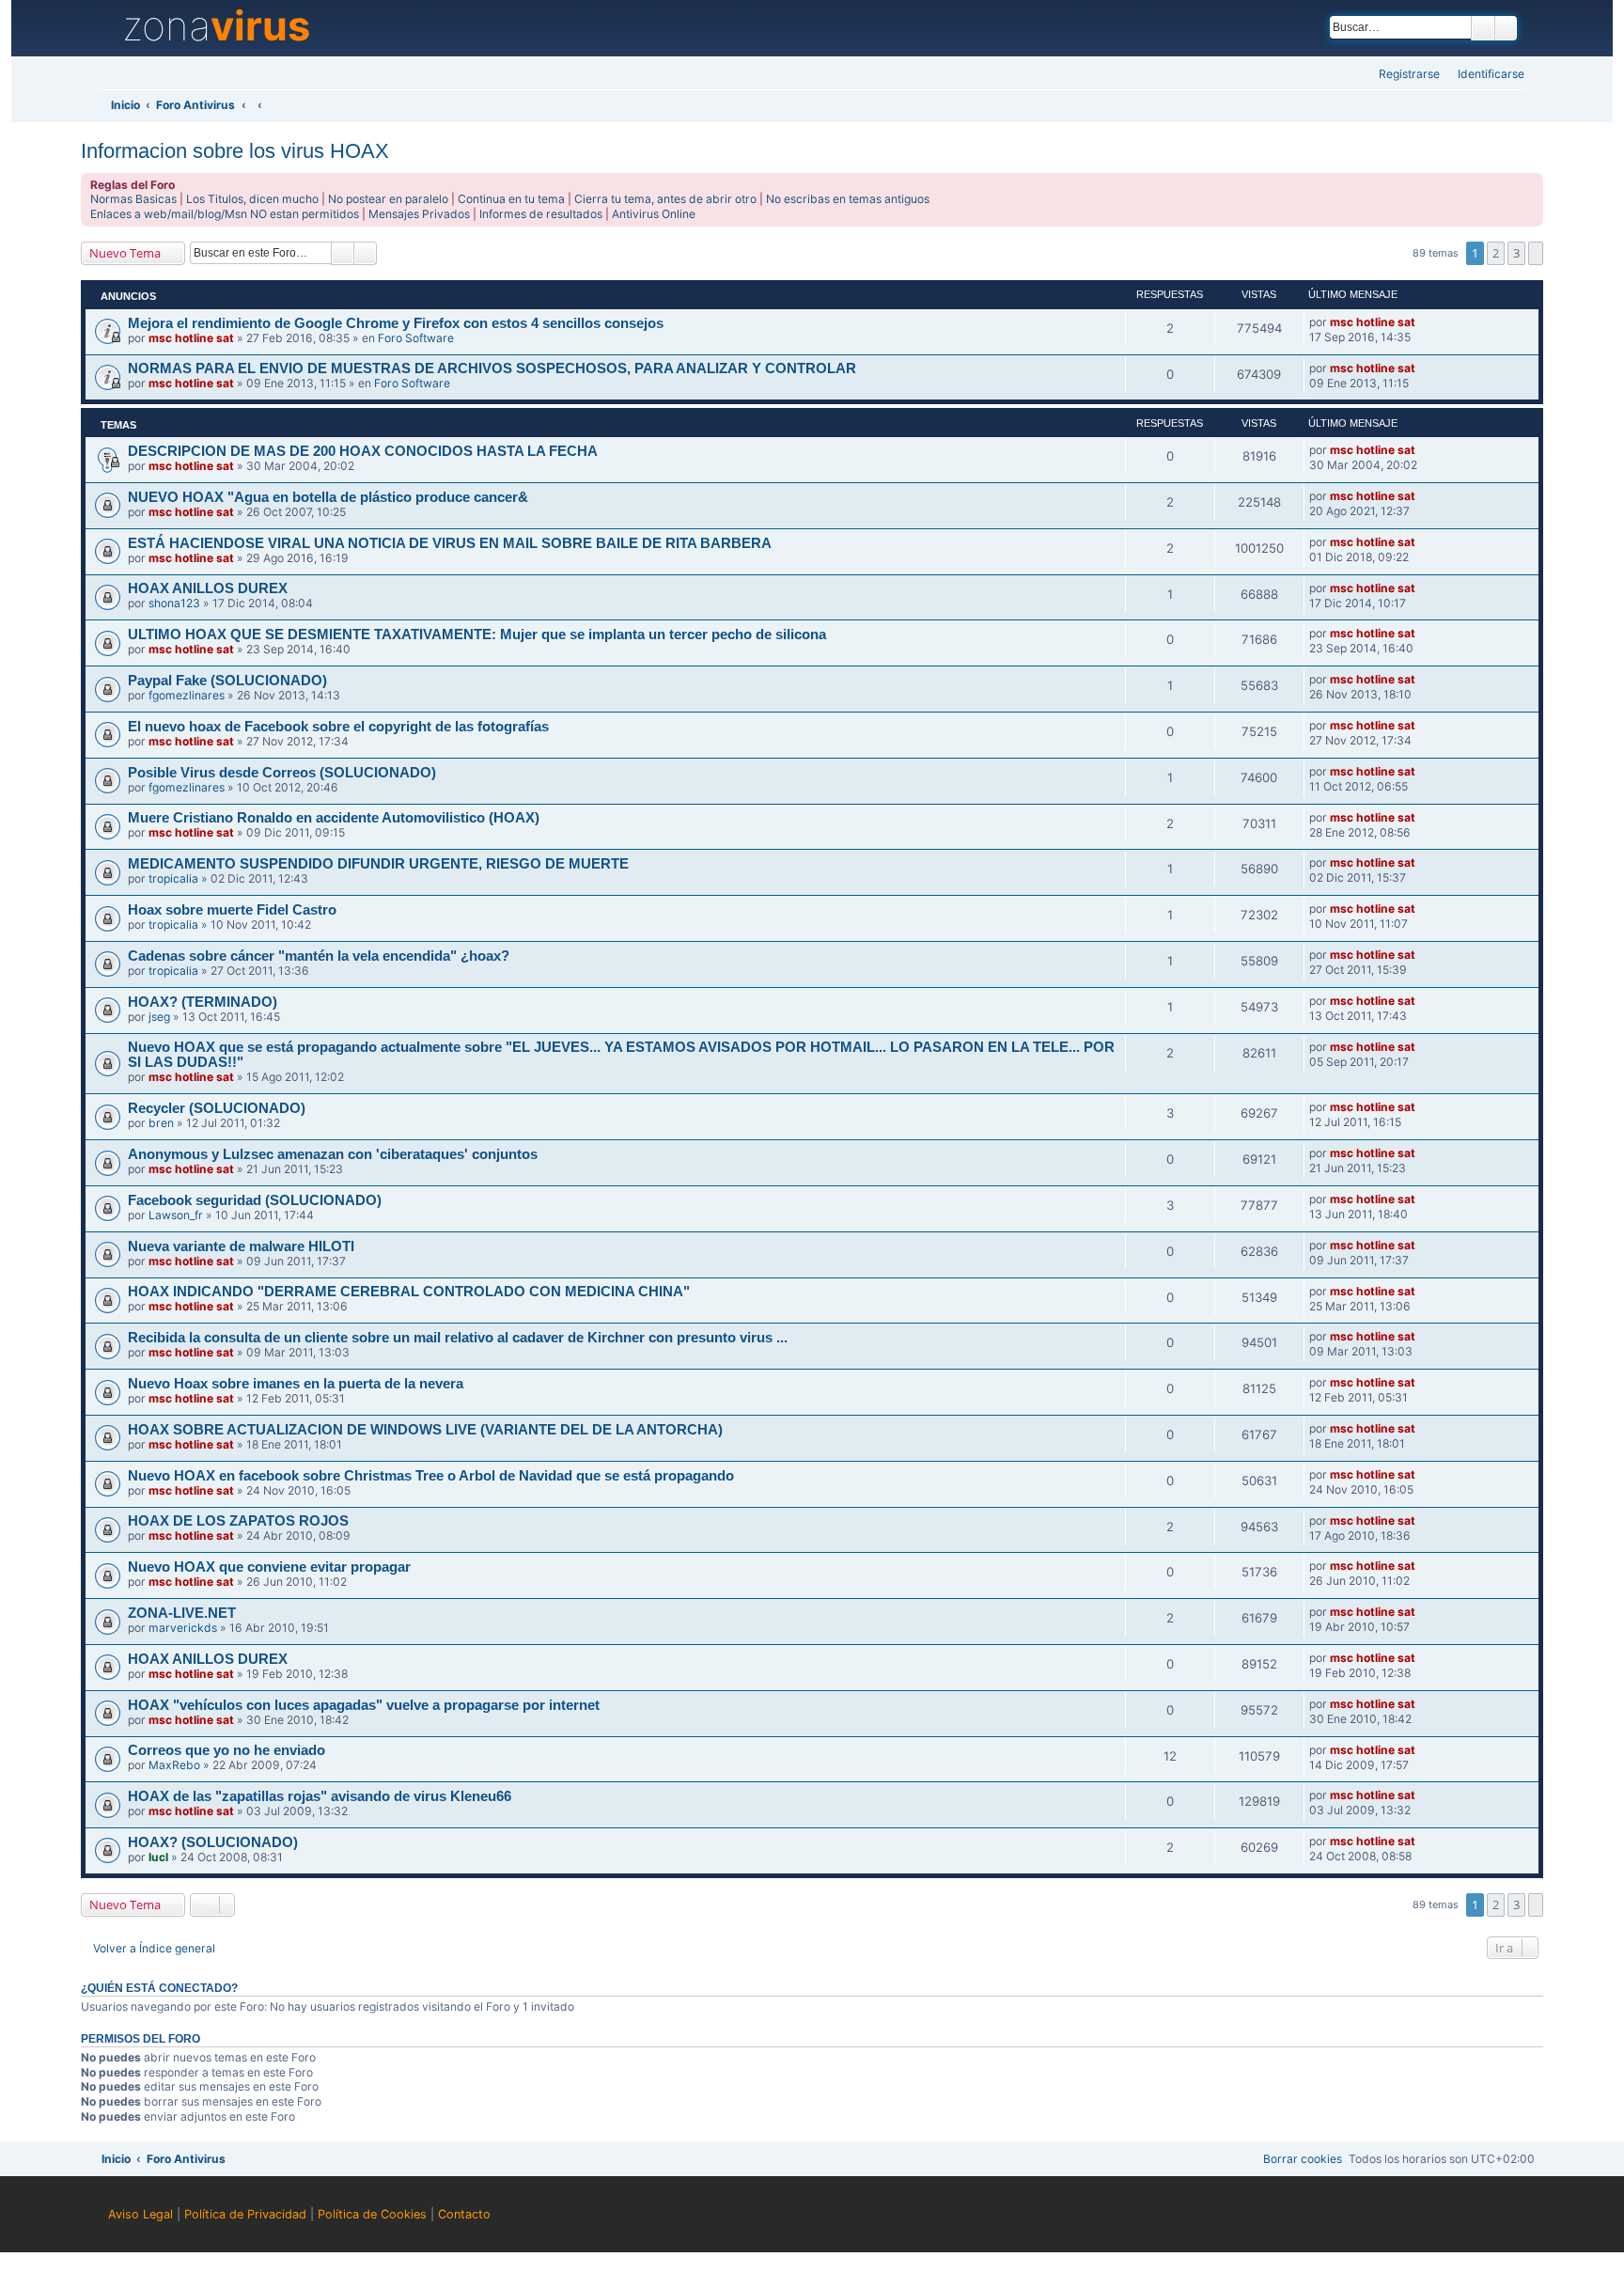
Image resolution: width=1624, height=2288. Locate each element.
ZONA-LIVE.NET (182, 1613)
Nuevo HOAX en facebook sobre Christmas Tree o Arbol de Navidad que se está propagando (431, 1476)
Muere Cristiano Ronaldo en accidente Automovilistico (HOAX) (334, 818)
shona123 (174, 603)
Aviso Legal (141, 2214)
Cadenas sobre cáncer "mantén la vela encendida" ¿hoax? (319, 956)
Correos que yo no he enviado (226, 1750)
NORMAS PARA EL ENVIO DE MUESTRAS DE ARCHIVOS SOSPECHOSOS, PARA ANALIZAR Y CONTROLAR (492, 368)
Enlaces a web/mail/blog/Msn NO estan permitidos (225, 214)
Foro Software (416, 338)
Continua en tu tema (511, 199)
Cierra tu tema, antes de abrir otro (665, 199)
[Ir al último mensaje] (1424, 322)
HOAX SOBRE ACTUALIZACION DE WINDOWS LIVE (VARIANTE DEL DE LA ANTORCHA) (425, 1430)
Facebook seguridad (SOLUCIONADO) (255, 1200)
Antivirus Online (654, 214)
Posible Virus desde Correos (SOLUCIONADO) (282, 773)
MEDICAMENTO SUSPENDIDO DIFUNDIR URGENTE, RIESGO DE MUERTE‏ (378, 864)
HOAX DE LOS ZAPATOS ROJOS (238, 1521)
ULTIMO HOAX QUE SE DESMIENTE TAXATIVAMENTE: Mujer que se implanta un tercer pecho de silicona (477, 635)
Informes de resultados (541, 214)
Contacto (464, 2214)
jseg (159, 1017)
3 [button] (1516, 253)
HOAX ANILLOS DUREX (208, 588)
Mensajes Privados (419, 214)
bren (161, 1123)
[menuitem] (1485, 75)
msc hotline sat (191, 338)
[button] (1535, 253)
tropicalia (173, 878)
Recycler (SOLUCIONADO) (217, 1108)
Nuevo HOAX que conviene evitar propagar (269, 1567)
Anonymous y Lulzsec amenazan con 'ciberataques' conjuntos (333, 1154)
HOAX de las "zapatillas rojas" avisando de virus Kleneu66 (320, 1796)
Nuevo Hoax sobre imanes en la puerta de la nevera (296, 1384)
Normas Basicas (133, 199)
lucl (158, 1857)
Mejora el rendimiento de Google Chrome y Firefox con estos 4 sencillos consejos (396, 323)
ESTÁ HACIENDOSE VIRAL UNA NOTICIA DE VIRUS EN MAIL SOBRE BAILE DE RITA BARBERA (450, 543)
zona (216, 26)
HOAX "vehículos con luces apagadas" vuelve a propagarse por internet (364, 1705)
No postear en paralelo (388, 199)
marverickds (183, 1628)
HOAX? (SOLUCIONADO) (213, 1842)
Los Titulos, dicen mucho (252, 199)
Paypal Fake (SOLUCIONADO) (227, 681)
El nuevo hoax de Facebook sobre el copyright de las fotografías (338, 727)
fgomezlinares (187, 695)
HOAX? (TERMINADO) (203, 1002)
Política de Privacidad (245, 2214)
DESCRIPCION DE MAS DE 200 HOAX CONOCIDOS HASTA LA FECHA (363, 451)
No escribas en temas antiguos (848, 199)
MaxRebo (174, 1765)
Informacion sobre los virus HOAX (235, 151)
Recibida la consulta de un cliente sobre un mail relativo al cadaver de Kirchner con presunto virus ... (458, 1338)
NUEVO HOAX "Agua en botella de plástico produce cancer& (328, 497)
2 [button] (1496, 253)
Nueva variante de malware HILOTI (241, 1246)
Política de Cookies (372, 2214)
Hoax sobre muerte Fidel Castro (232, 910)
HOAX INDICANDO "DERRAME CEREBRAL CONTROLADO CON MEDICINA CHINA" (409, 1292)
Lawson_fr (176, 1215)
